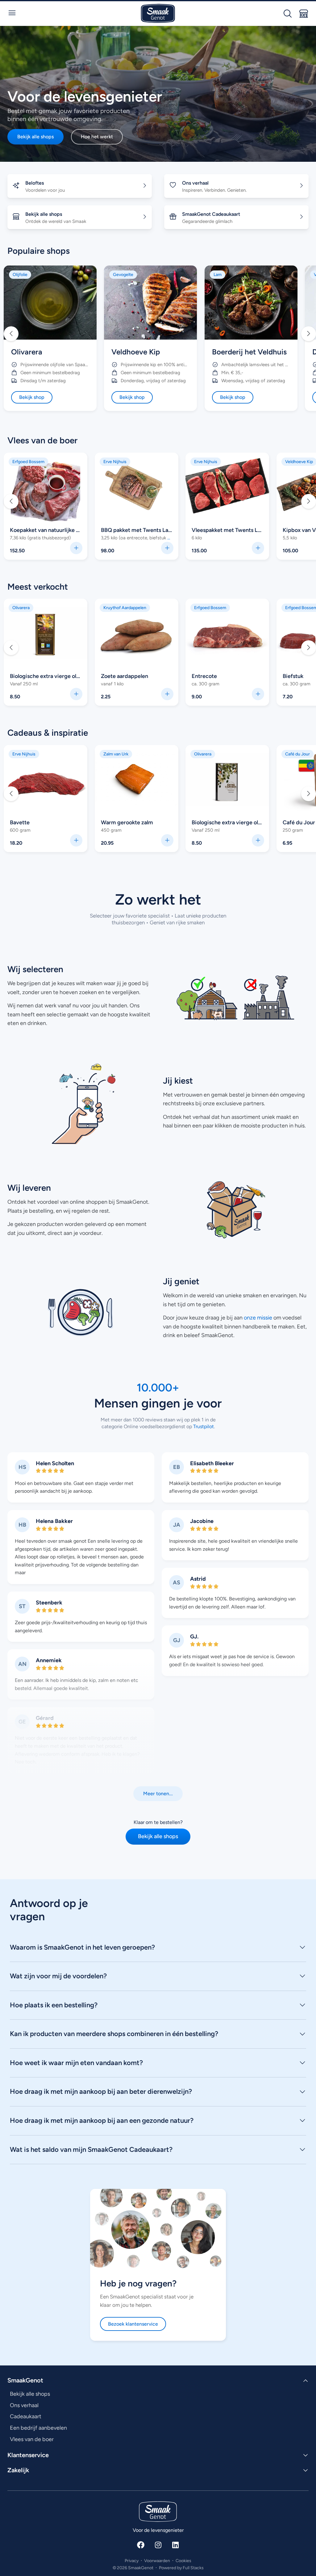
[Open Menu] (12, 13)
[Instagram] (158, 2545)
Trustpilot (203, 1426)
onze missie (258, 1318)
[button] (11, 334)
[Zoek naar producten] (288, 14)
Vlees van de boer (42, 440)
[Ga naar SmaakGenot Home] (158, 13)
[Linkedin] (175, 2545)
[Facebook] (141, 2545)
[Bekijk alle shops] (304, 14)
